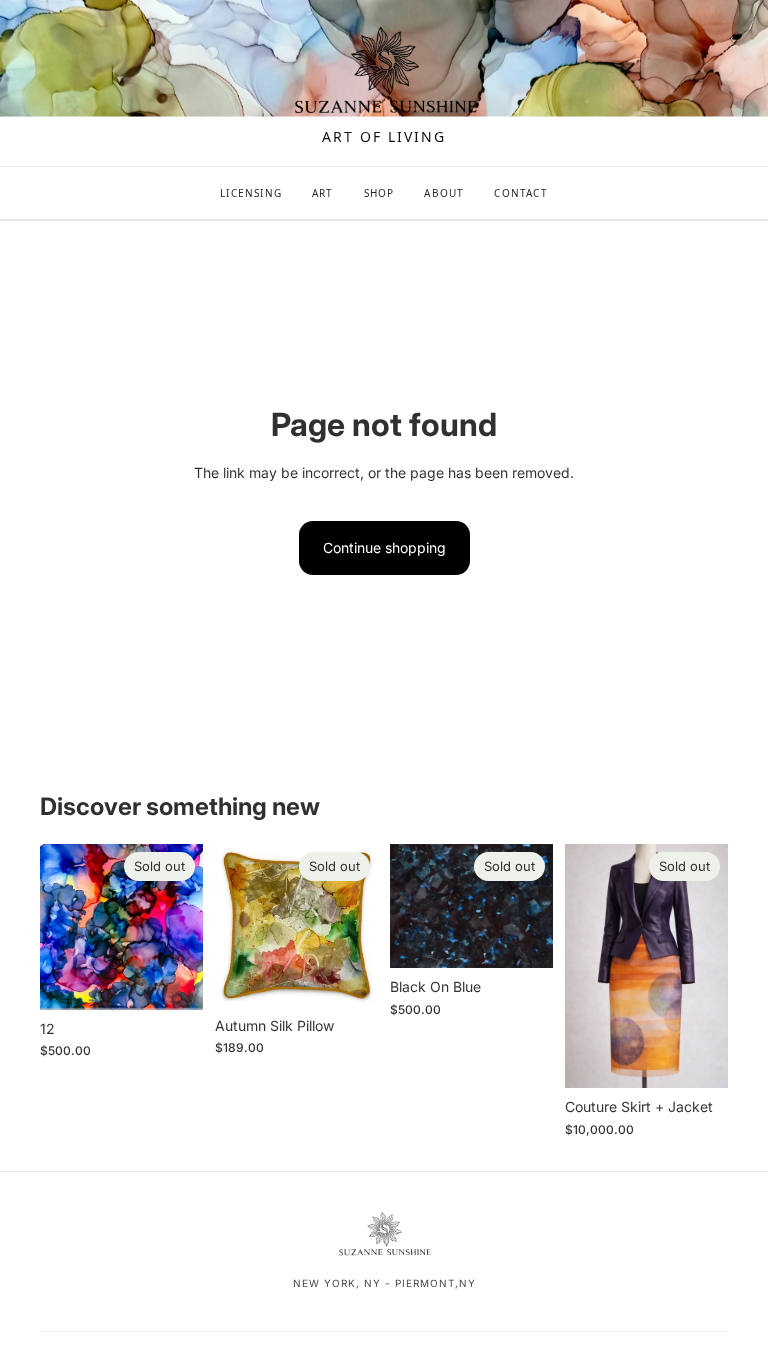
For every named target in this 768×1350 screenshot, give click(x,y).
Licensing (251, 193)
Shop (379, 193)
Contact (520, 193)
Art (323, 193)
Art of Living (383, 137)
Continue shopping (384, 547)
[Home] (384, 72)
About (444, 193)
